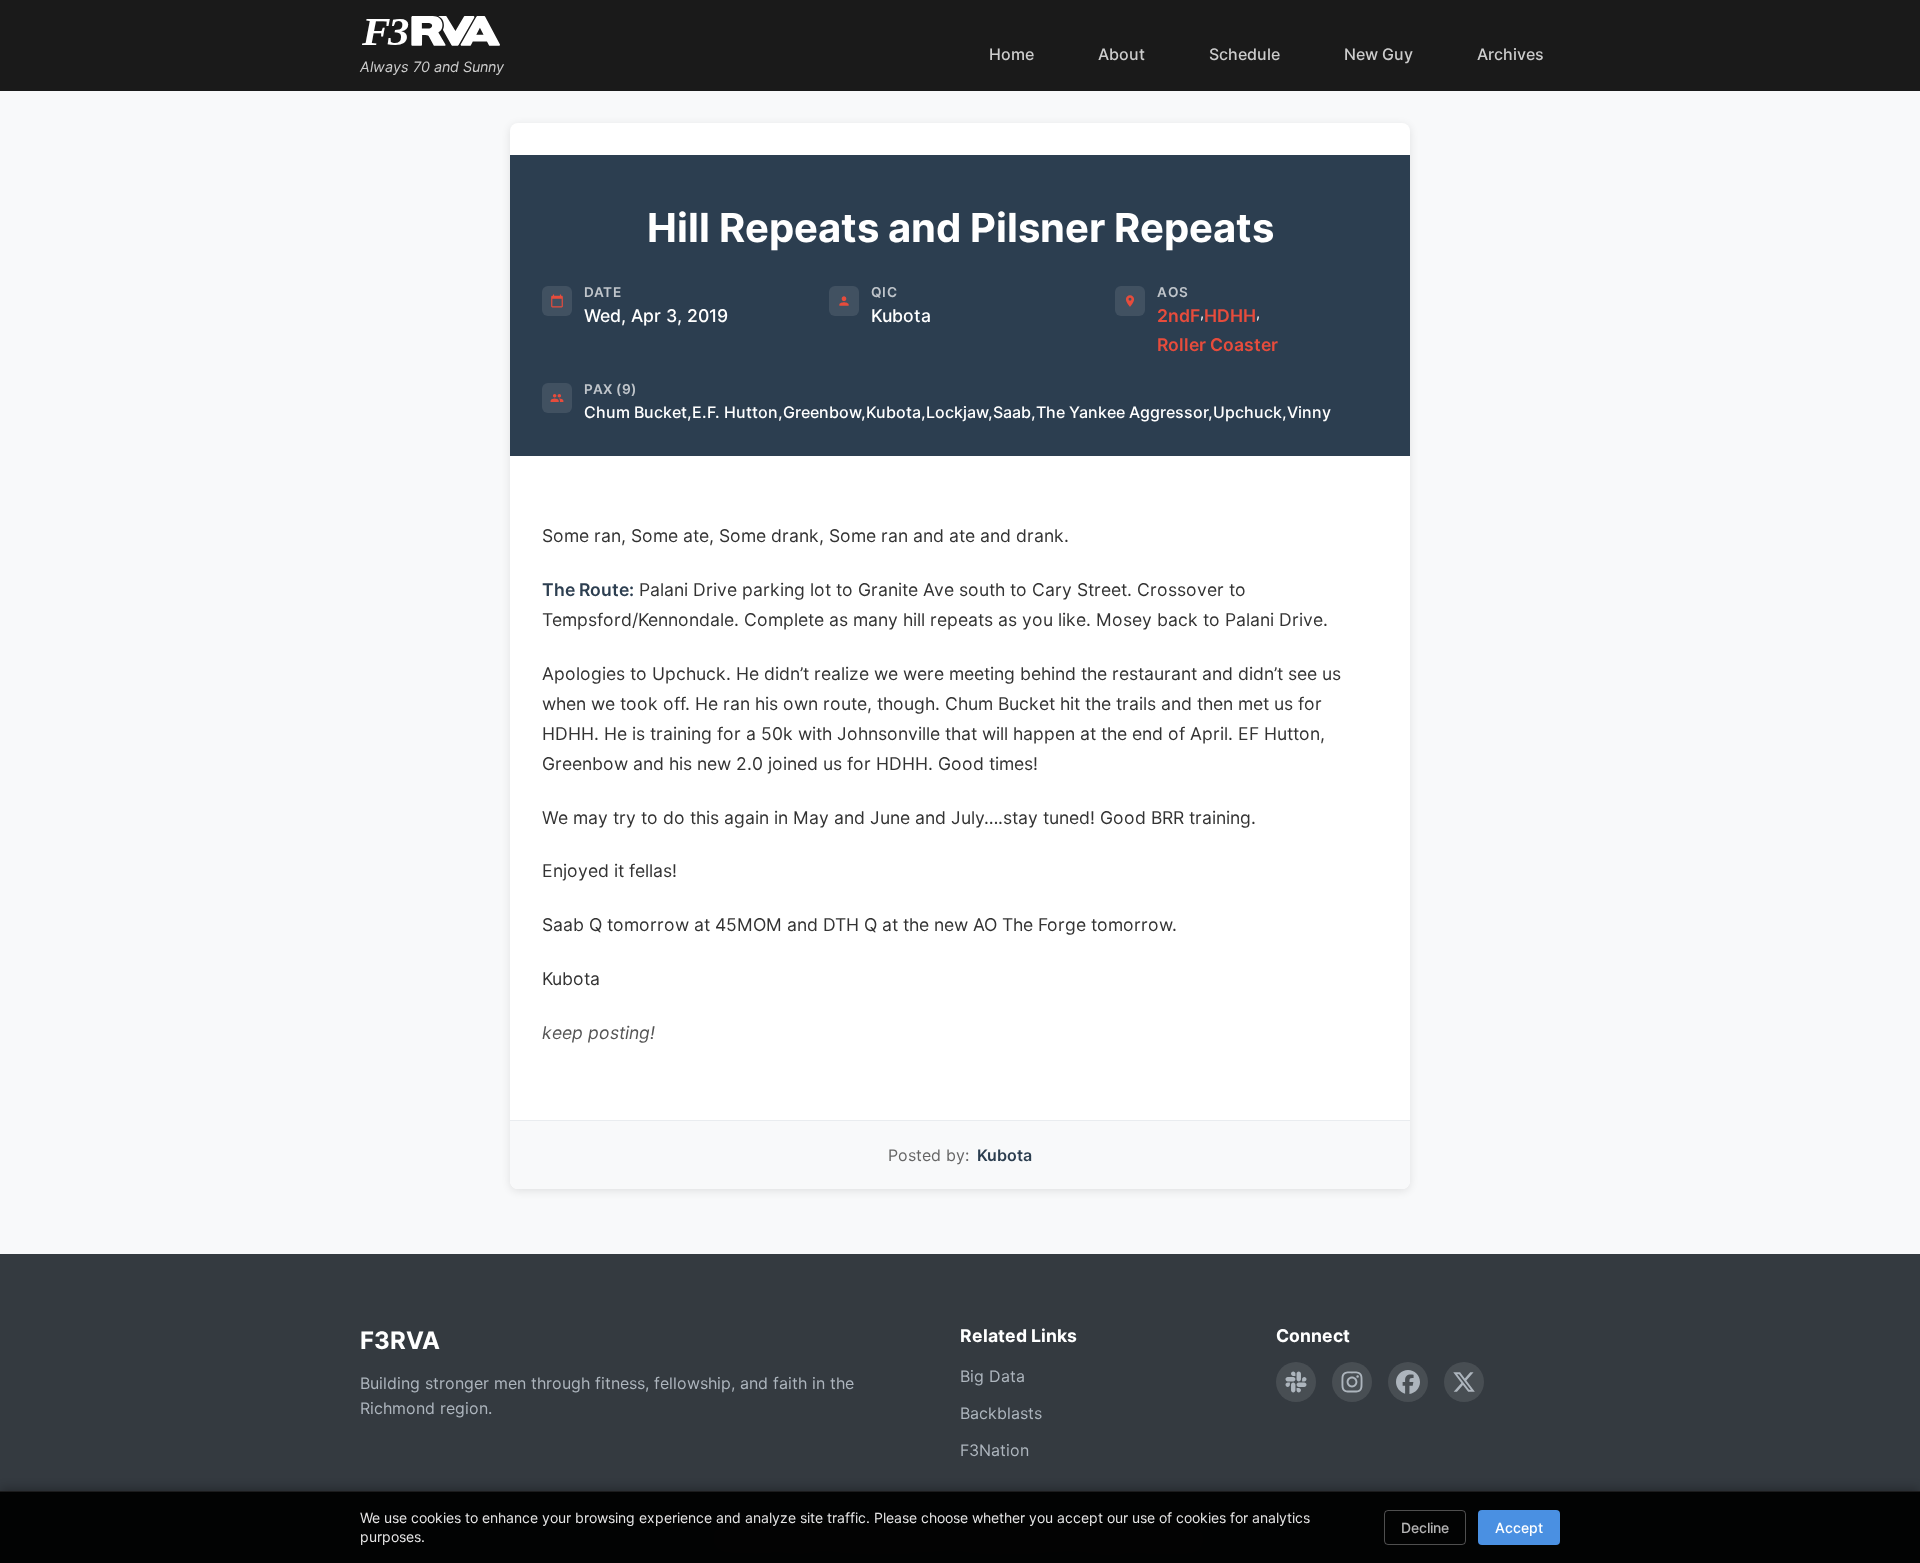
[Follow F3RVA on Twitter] (1464, 1382)
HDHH (1230, 315)
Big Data (992, 1376)
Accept (1519, 1527)
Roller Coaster (1217, 344)
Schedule (1244, 54)
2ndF (1178, 315)
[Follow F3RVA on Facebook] (1408, 1382)
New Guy (1378, 54)
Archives (1510, 54)
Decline (1425, 1527)
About (1121, 54)
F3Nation (994, 1450)
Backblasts (1001, 1413)
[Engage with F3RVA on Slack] (1296, 1382)
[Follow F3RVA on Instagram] (1352, 1382)
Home (1011, 54)
